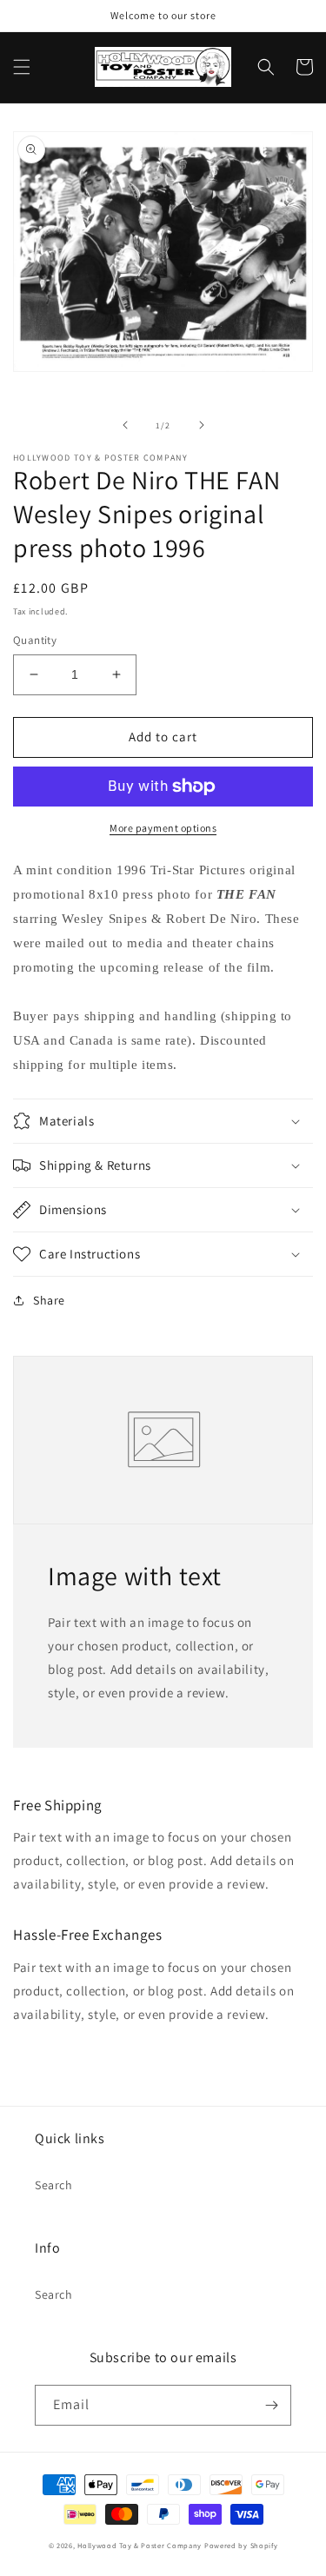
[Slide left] (125, 425)
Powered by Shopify (241, 2545)
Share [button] (49, 1300)
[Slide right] (202, 425)
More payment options (163, 828)
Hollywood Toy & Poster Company (140, 2545)
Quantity (35, 640)
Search (54, 2185)
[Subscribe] (271, 2405)
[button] (22, 67)
